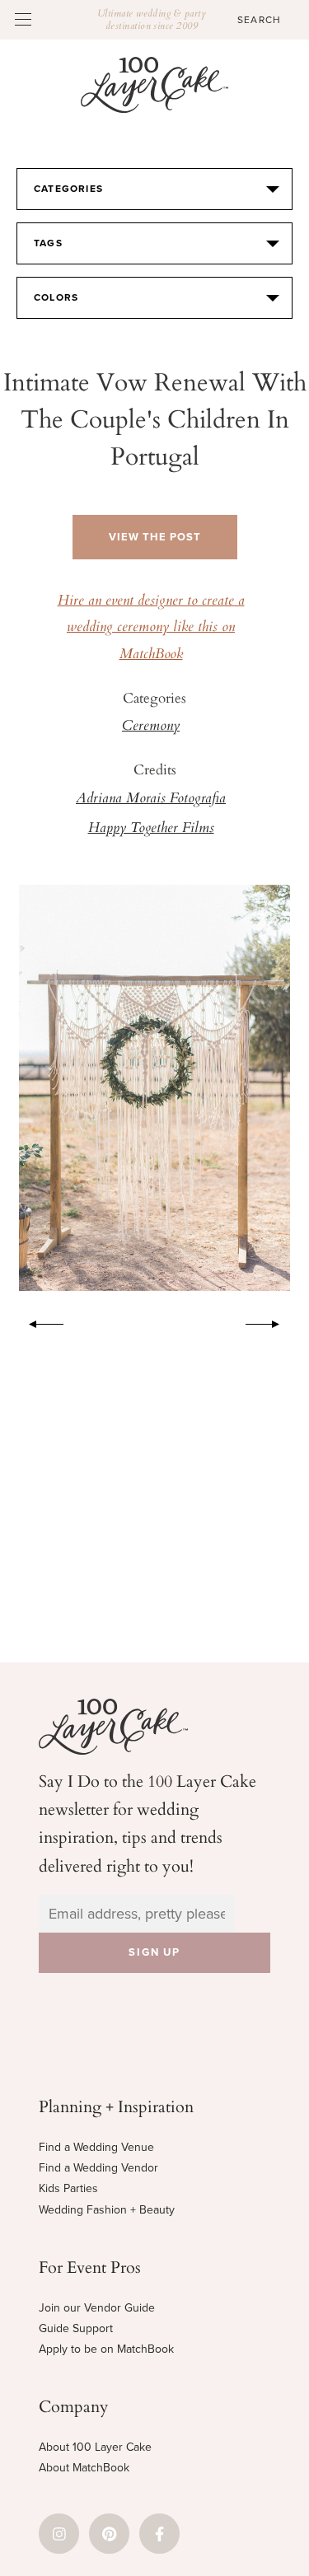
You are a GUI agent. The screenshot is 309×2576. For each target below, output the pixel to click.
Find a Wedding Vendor (98, 2168)
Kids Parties (68, 2188)
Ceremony (151, 727)
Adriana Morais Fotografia (151, 799)
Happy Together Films (151, 829)
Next (271, 1321)
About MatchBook (84, 2468)
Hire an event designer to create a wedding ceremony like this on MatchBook (151, 628)
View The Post (155, 537)
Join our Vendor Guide (97, 2308)
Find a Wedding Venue (96, 2147)
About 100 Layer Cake (95, 2447)
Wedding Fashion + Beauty (107, 2210)
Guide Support (76, 2328)
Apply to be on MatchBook (106, 2349)
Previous (38, 1321)
